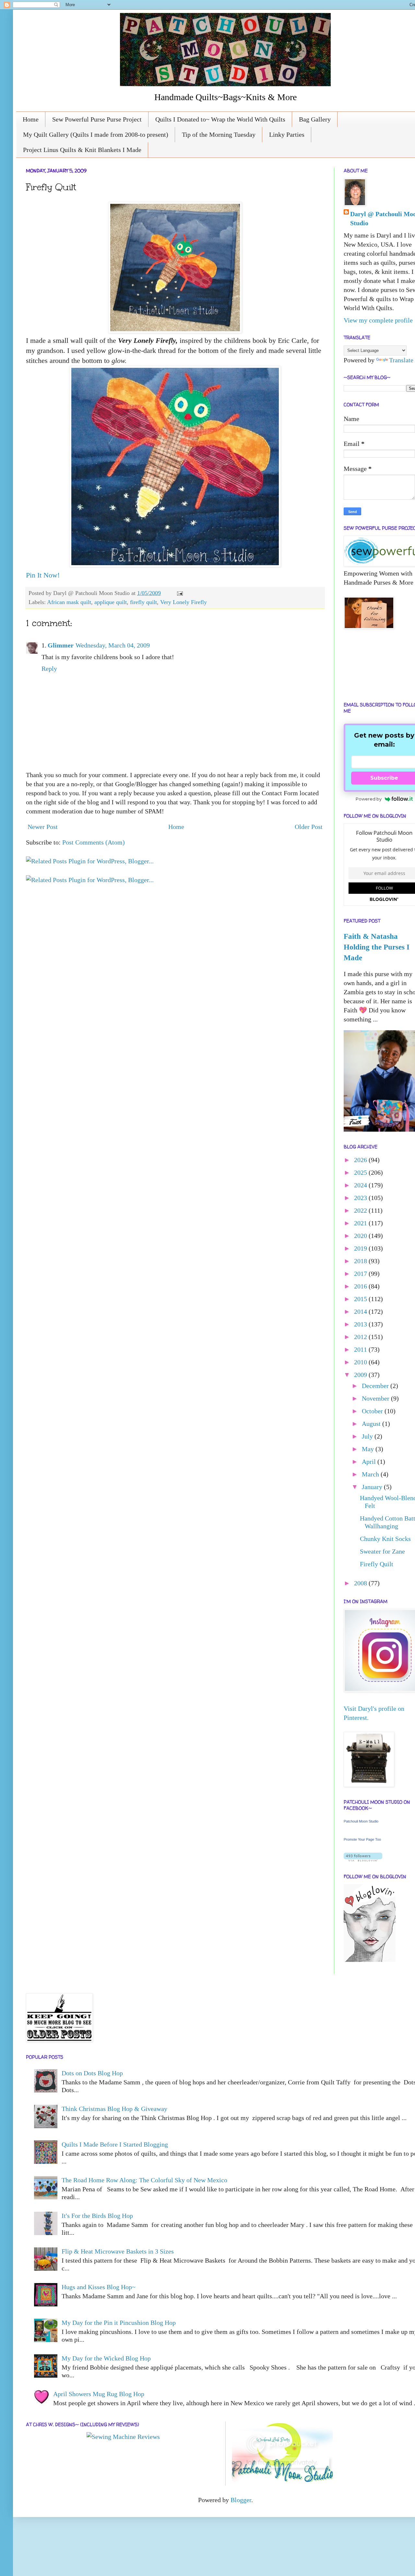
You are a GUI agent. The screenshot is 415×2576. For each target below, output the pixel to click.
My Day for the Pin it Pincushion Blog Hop (119, 2323)
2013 (361, 1324)
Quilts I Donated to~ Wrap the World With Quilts (220, 119)
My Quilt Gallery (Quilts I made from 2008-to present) (96, 134)
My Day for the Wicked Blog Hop (106, 2358)
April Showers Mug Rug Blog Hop (99, 2394)
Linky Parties (287, 134)
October (373, 1411)
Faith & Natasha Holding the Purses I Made (377, 947)
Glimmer (61, 645)
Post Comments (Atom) (94, 842)
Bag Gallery (315, 119)
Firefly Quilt (377, 1564)
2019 (361, 1248)
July (368, 1436)
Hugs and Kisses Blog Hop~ (99, 2287)
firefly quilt (143, 602)
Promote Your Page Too (362, 1839)
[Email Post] (178, 593)
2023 (361, 1198)
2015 (361, 1299)
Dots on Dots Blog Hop (92, 2073)
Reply (49, 669)
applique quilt (111, 602)
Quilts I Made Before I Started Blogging (115, 2144)
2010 (361, 1362)
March (371, 1474)
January (373, 1487)
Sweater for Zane (382, 1551)
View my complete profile (378, 320)
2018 (361, 1261)
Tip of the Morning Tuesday (219, 134)
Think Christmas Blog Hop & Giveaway (114, 2109)
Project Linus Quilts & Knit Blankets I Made (82, 150)
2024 (361, 1185)
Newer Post (43, 827)
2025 (361, 1172)
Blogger (241, 2500)
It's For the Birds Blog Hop (97, 2216)
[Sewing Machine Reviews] (123, 2437)
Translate (401, 360)
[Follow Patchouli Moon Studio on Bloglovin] (363, 1859)
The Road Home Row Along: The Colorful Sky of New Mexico (144, 2180)
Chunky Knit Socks (385, 1539)
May (369, 1449)
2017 (361, 1274)
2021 (361, 1223)
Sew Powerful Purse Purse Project (97, 119)
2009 (361, 1375)
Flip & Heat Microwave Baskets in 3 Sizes (118, 2251)
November (376, 1398)
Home (31, 119)
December (376, 1386)
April (370, 1462)
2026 (361, 1160)
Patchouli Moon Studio (361, 1821)
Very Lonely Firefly (184, 602)
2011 (361, 1349)
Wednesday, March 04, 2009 (113, 645)
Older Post (309, 827)
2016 (361, 1286)
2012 (361, 1337)
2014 (361, 1311)
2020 (361, 1236)
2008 (361, 1583)
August (372, 1424)
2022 (361, 1210)
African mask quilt (69, 602)
